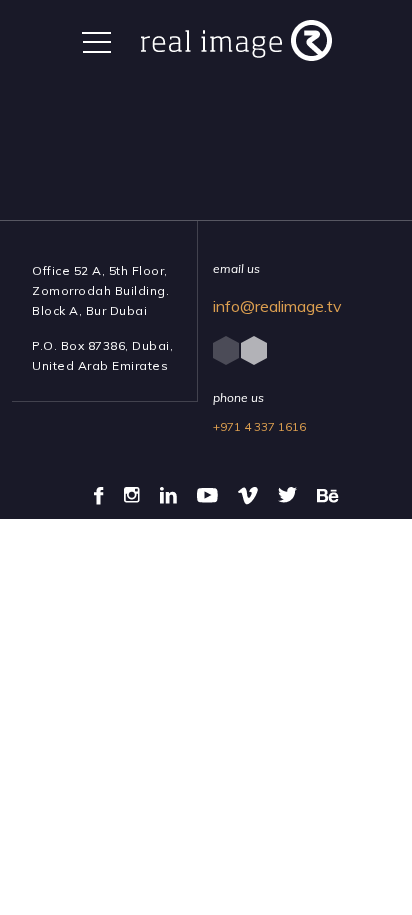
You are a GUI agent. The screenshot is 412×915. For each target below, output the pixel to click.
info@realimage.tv (277, 306)
